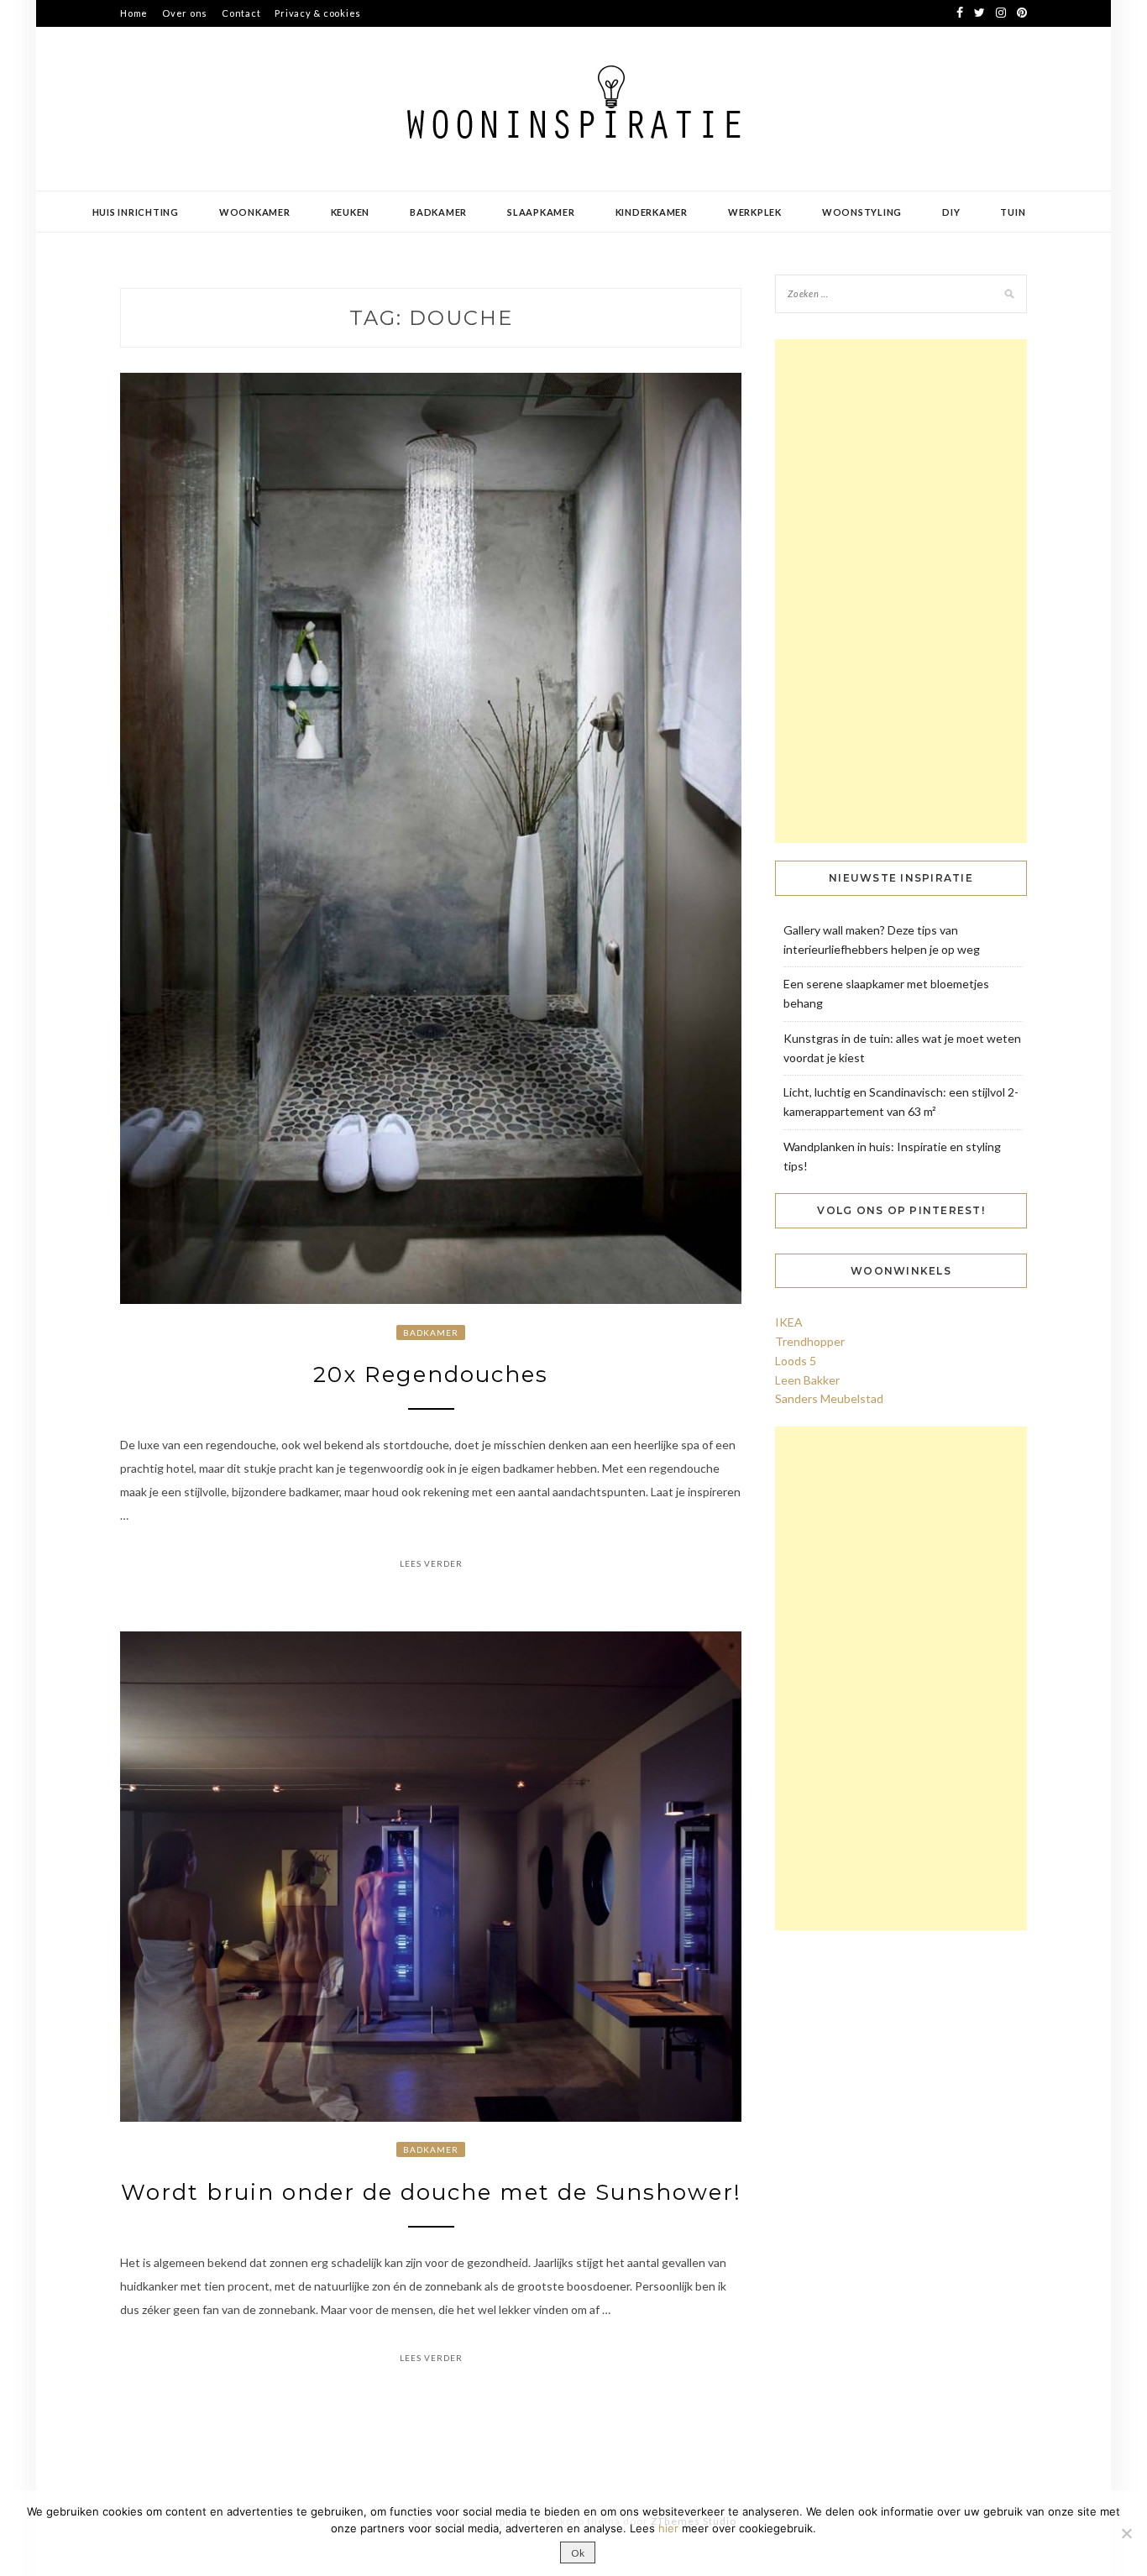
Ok (578, 2553)
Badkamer (438, 212)
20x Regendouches (431, 1374)
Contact (241, 13)
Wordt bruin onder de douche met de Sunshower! (431, 2192)
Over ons (185, 13)
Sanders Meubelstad (829, 1398)
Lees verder (431, 1563)
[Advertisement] (901, 591)
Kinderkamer (652, 212)
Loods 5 (796, 1361)
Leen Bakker (807, 1380)
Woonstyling (862, 212)
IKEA (789, 1322)
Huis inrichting (136, 212)
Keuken (351, 212)
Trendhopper (810, 1341)
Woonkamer (255, 212)
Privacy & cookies (318, 13)
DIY (951, 212)
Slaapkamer (541, 212)
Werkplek (755, 212)
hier (668, 2528)
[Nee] (1126, 2533)
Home (134, 13)
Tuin (1013, 212)
